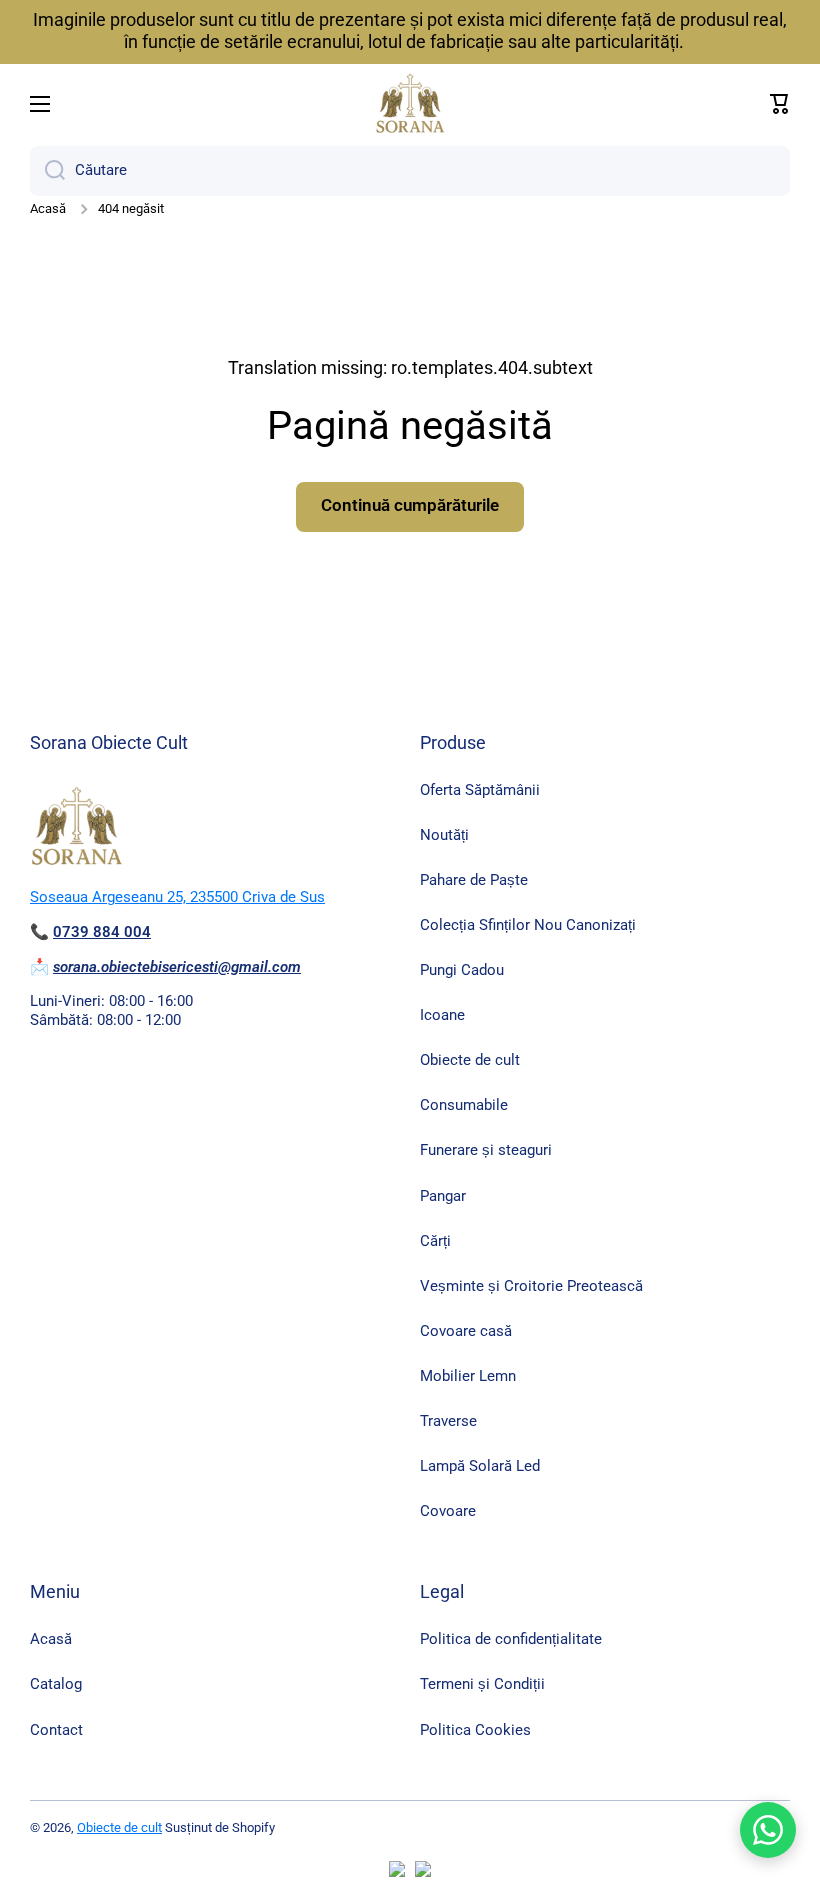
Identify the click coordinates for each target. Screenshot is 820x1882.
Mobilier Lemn (468, 1376)
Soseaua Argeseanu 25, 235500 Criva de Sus (177, 897)
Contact (56, 1730)
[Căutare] (47, 171)
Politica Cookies (475, 1730)
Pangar (443, 1196)
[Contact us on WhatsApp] (768, 1830)
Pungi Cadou (462, 970)
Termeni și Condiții (482, 1684)
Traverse (448, 1421)
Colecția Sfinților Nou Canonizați (528, 925)
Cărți (435, 1241)
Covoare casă (466, 1331)
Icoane (442, 1015)
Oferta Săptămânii (480, 790)
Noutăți (444, 835)
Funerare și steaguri (486, 1150)
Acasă (48, 208)
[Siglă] (410, 104)
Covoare (448, 1511)
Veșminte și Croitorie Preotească (531, 1286)
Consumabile (464, 1105)
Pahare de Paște (474, 880)
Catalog (56, 1684)
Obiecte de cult (470, 1060)
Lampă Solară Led (480, 1466)
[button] (780, 104)
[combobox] (410, 171)
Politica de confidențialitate (511, 1639)
